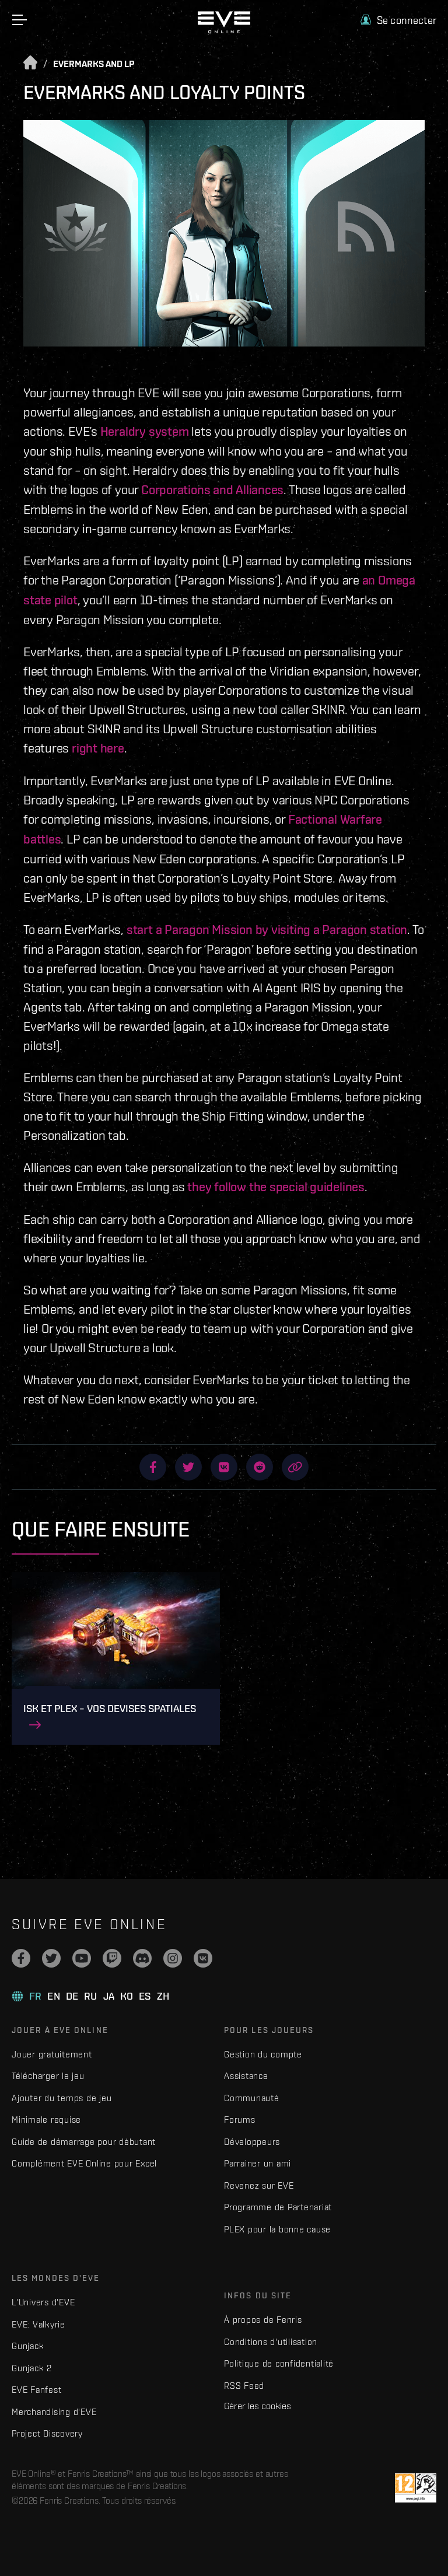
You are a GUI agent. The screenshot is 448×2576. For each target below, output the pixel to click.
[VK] (203, 1958)
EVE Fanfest (36, 2390)
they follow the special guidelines (276, 1186)
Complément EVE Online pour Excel (84, 2163)
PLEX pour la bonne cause (277, 2229)
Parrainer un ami (258, 2163)
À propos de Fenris (263, 2320)
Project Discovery (47, 2433)
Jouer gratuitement (52, 2054)
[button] (398, 20)
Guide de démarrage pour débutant (84, 2142)
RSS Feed (244, 2386)
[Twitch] (112, 1958)
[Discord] (142, 1958)
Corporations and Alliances (212, 489)
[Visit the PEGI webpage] (416, 2488)
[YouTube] (82, 1958)
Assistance (246, 2076)
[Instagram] (173, 1958)
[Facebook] (21, 1958)
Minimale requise (46, 2120)
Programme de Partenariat (278, 2207)
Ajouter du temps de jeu (62, 2098)
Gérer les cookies (258, 2406)
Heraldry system (145, 431)
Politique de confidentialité (279, 2363)
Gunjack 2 (32, 2368)
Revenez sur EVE (259, 2185)
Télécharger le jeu (48, 2076)
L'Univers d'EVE (43, 2302)
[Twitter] (51, 1958)
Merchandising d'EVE (54, 2412)
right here (98, 748)
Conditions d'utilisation (271, 2342)
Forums (240, 2120)
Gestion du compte (263, 2054)
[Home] (224, 30)
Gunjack (28, 2346)
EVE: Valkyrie (38, 2324)
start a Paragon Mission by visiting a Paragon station (267, 929)
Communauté (252, 2098)
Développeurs (252, 2142)
